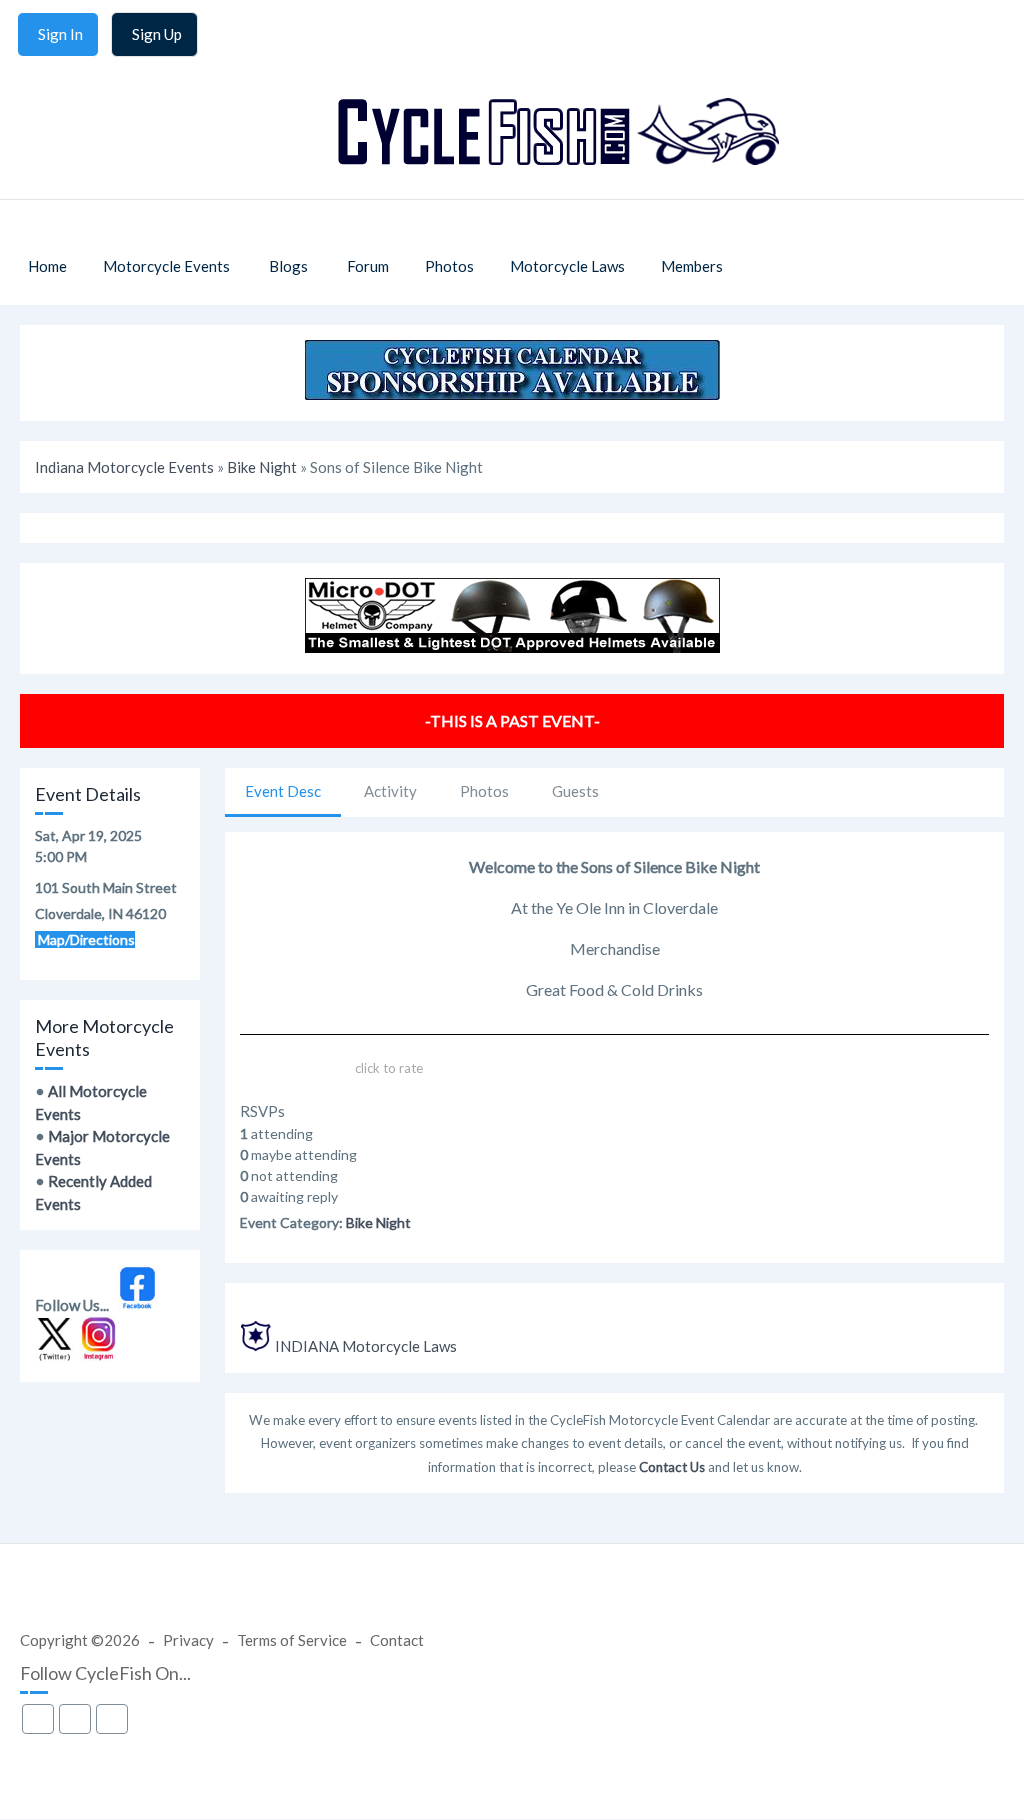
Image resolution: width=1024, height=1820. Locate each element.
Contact (397, 1640)
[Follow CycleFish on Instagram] (99, 1356)
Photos (484, 791)
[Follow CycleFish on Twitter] (54, 1356)
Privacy (188, 1640)
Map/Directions (85, 939)
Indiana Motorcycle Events (124, 467)
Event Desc (283, 791)
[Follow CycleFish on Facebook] (137, 1305)
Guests (575, 791)
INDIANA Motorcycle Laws (366, 1346)
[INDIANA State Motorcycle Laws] (256, 1346)
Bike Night (262, 467)
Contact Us (672, 1467)
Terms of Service (292, 1640)
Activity (390, 791)
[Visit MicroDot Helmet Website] (512, 647)
